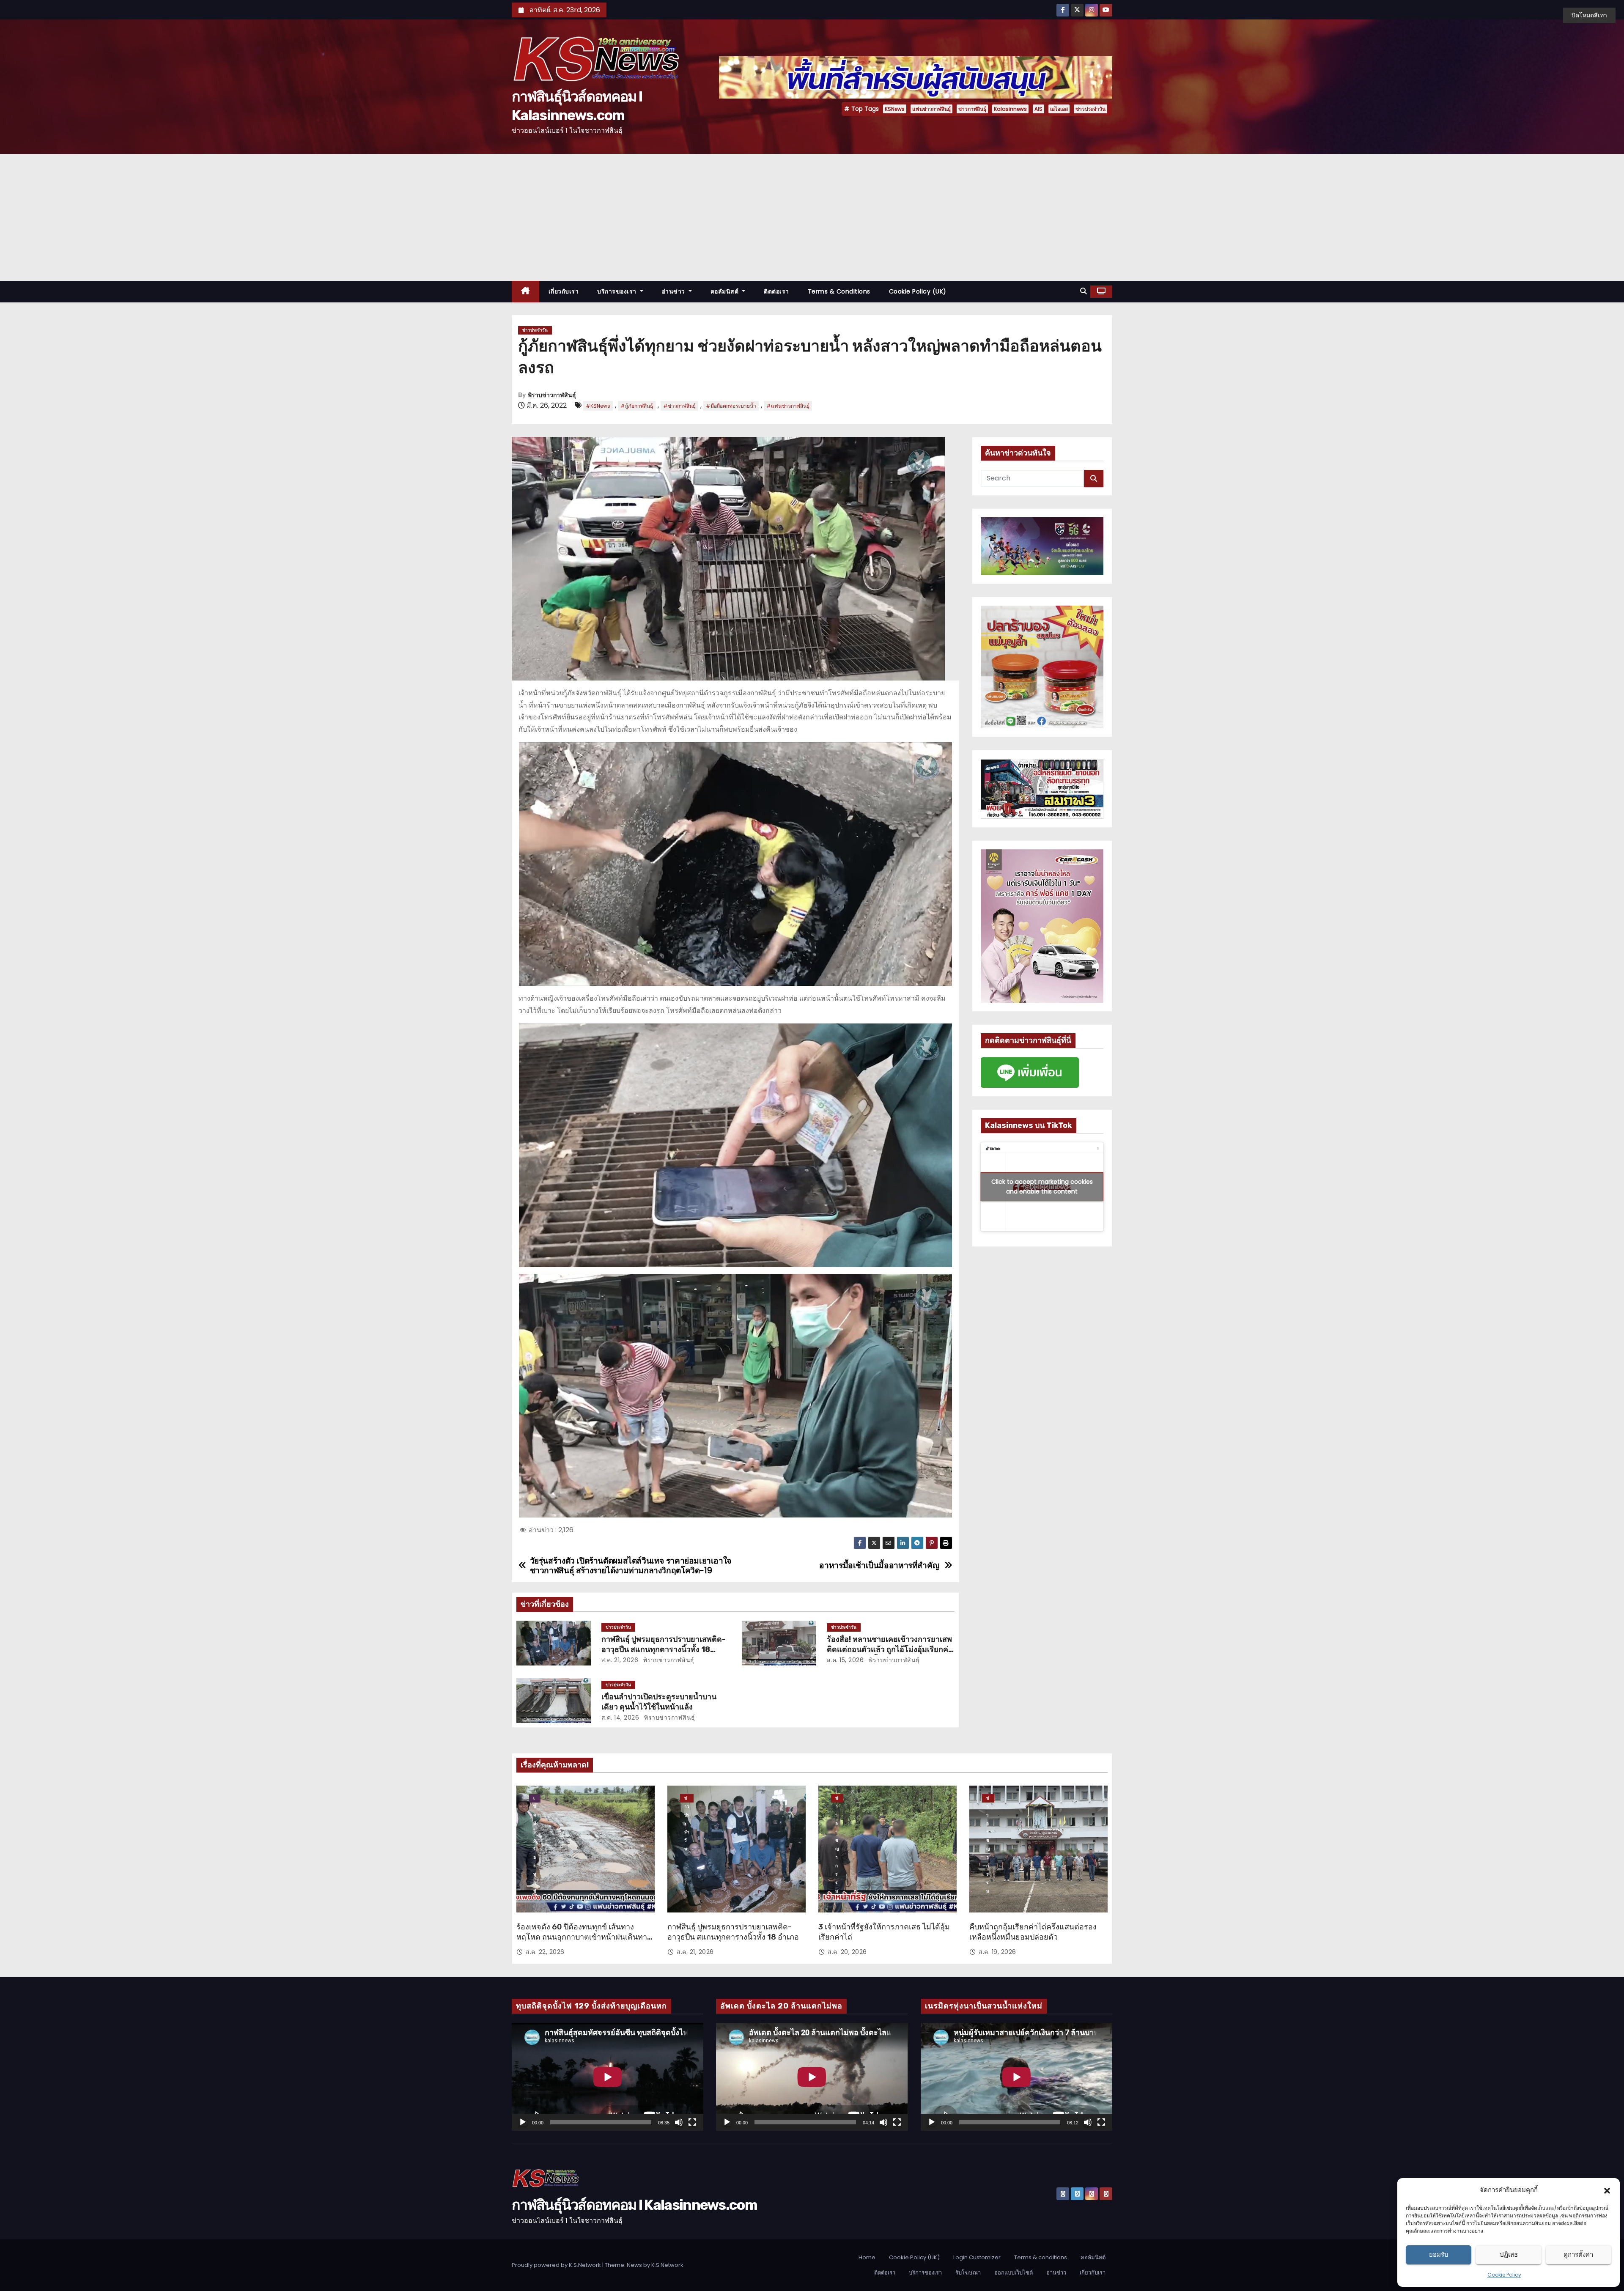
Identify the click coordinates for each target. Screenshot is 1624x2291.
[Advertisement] (812, 217)
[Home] (525, 292)
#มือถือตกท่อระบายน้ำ (731, 406)
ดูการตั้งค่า (1578, 2254)
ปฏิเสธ (1509, 2254)
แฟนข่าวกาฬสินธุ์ (931, 109)
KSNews (895, 109)
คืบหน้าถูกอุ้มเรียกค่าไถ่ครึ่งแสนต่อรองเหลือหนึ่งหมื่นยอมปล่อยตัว (1033, 1932)
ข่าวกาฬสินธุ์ (972, 109)
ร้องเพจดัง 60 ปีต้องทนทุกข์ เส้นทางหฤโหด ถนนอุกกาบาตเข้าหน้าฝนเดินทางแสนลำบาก (584, 1937)
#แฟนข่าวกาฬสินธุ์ (788, 406)
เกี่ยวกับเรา (564, 291)
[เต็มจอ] (692, 2122)
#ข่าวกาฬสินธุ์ (679, 406)
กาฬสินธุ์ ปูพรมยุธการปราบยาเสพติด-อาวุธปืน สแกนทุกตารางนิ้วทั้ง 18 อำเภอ (664, 1649)
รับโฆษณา (968, 2273)
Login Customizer (977, 2257)
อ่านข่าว (675, 291)
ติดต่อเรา (776, 291)
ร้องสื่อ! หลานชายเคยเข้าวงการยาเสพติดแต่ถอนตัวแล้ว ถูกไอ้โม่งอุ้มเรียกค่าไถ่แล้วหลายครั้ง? (890, 1649)
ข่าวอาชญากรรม (837, 1799)
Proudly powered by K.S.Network (557, 2265)
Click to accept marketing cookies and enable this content (1042, 1187)
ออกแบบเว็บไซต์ (1014, 2273)
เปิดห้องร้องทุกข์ (535, 1799)
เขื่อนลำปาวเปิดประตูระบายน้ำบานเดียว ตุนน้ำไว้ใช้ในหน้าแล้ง (659, 1702)
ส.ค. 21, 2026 (620, 1660)
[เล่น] (523, 2122)
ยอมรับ (1439, 2254)
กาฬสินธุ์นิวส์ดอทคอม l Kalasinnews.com (634, 2205)
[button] (1607, 2190)
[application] (608, 2077)
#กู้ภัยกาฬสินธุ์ (637, 406)
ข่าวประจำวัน (1090, 109)
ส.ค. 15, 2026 (845, 1660)
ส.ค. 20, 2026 (847, 1952)
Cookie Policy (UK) (918, 291)
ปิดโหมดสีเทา (1589, 15)
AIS (1038, 109)
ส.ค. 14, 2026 (620, 1718)
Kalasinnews (1010, 109)
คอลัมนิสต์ (726, 291)
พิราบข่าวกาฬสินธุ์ (552, 395)
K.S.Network (667, 2265)
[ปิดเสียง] (679, 2122)
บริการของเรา (618, 291)
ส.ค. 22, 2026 (545, 1952)
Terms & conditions (839, 291)
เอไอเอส (1059, 109)
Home (867, 2257)
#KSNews (598, 406)
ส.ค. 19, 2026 (997, 1952)
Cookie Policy (1504, 2275)
